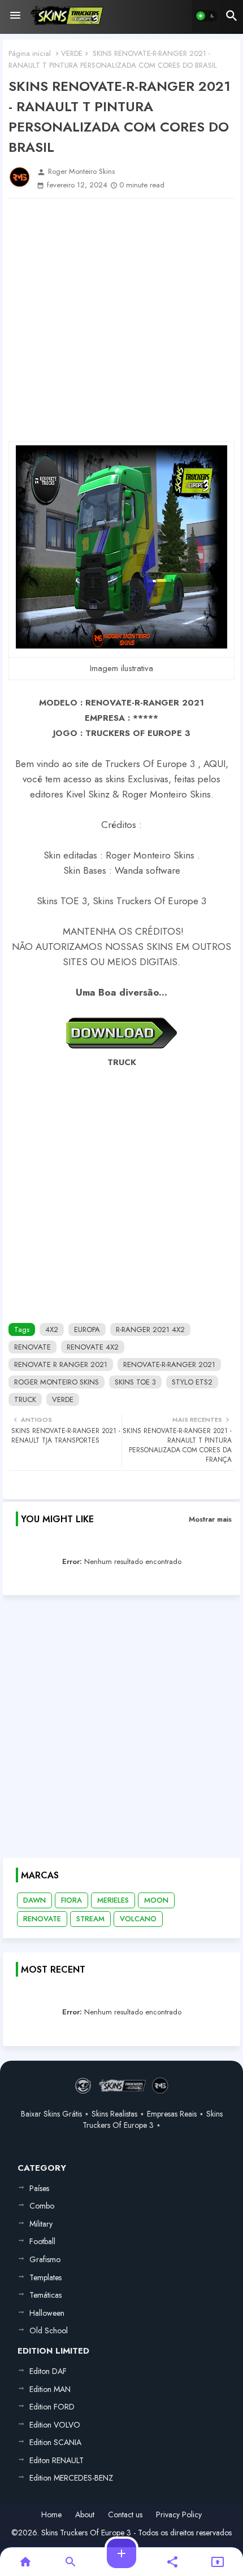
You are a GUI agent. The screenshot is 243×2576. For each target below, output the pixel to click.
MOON (156, 1900)
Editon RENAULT (57, 2460)
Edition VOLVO (55, 2425)
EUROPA (87, 1329)
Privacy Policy (179, 2515)
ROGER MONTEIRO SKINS (57, 1382)
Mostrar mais (210, 1519)
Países (39, 2188)
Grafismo (45, 2259)
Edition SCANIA (55, 2442)
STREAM (90, 1919)
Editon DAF (48, 2371)
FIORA (71, 1900)
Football (42, 2241)
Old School (49, 2330)
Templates (45, 2277)
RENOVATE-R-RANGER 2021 (169, 1364)
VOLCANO (138, 1919)
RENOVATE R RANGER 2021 (61, 1364)
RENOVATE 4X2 (93, 1347)
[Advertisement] (121, 320)
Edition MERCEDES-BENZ (71, 2478)
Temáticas (45, 2295)
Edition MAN (50, 2389)
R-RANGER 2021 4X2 (150, 1329)
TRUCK (25, 1399)
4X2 (52, 1329)
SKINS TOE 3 (135, 1382)
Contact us (125, 2515)
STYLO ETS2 (192, 1382)
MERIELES (113, 1900)
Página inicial (30, 53)
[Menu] (15, 16)
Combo (42, 2206)
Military (41, 2224)
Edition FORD (52, 2407)
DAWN (34, 1900)
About (85, 2515)
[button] (206, 16)
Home (51, 2515)
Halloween (47, 2313)
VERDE (72, 53)
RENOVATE (32, 1347)
